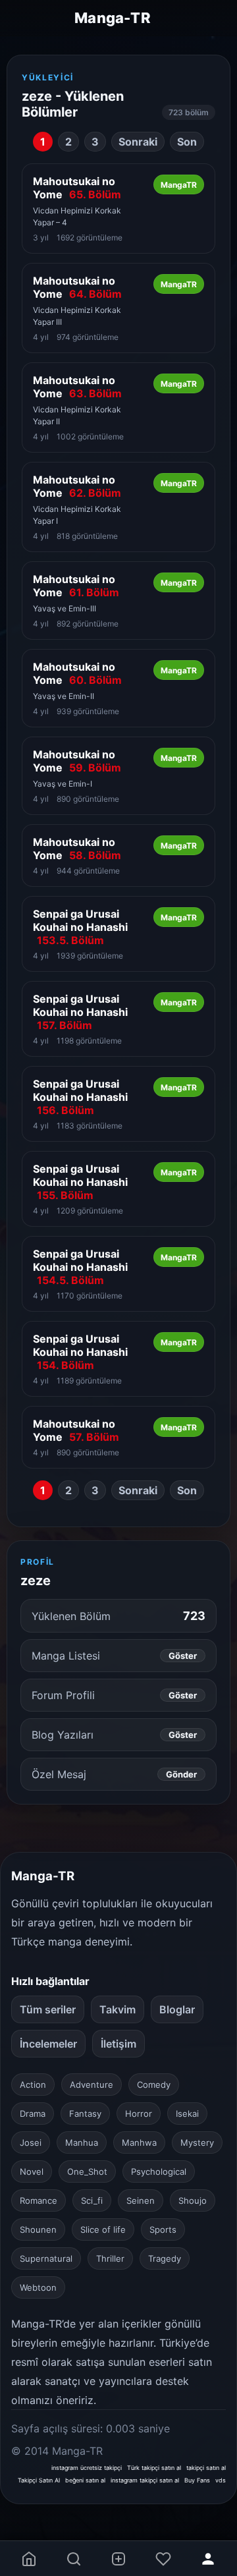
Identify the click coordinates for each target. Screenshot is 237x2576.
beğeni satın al (85, 2480)
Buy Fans (197, 2480)
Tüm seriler (48, 2009)
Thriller (110, 2258)
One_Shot (87, 2171)
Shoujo (193, 2200)
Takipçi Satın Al (39, 2480)
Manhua (82, 2142)
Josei (31, 2142)
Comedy (154, 2085)
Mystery (197, 2142)
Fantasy (85, 2114)
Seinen (141, 2200)
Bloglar (177, 2009)
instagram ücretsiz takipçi (87, 2468)
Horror (139, 2114)
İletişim (118, 2044)
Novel (32, 2171)
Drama (33, 2114)
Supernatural (46, 2258)
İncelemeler (48, 2044)
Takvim (118, 2009)
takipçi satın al (206, 2468)
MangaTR (179, 185)
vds (221, 2480)
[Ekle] (118, 2559)
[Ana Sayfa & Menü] (29, 2559)
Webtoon (38, 2287)
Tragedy (165, 2258)
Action (33, 2085)
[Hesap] (208, 2559)
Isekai (187, 2114)
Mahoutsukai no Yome (77, 188)
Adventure (92, 2085)
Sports (163, 2229)
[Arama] (74, 2559)
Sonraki (138, 142)
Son (187, 142)
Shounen (38, 2229)
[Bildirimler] (163, 2559)
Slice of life (103, 2229)
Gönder (181, 1774)
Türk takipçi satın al (154, 2468)
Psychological (159, 2171)
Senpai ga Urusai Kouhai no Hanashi (80, 927)
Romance (39, 2200)
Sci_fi (92, 2200)
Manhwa (139, 2142)
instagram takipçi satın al (145, 2480)
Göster (183, 1656)
